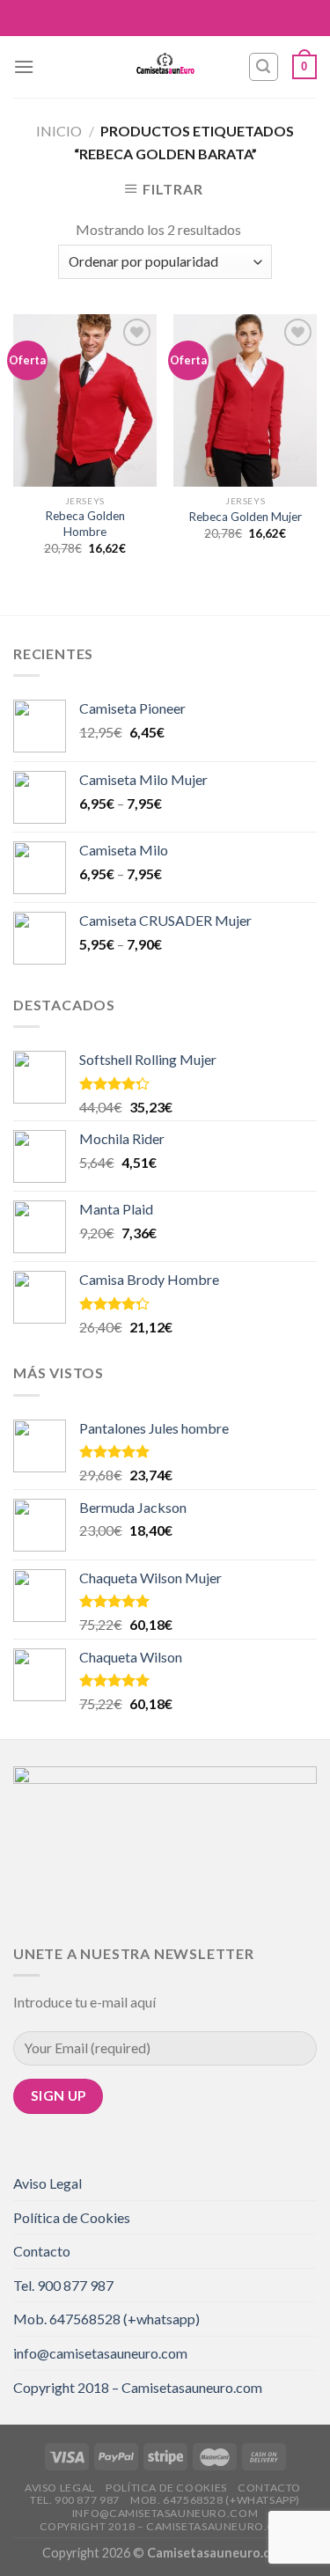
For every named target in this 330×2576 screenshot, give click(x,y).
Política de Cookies (72, 2217)
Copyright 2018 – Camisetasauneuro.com (138, 2387)
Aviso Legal (48, 2183)
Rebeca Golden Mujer (245, 517)
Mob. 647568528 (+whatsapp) (106, 2319)
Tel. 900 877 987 (63, 2285)
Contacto (42, 2251)
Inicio (59, 131)
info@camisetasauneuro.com (100, 2353)
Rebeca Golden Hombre (85, 524)
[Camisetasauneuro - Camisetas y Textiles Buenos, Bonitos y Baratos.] (165, 67)
